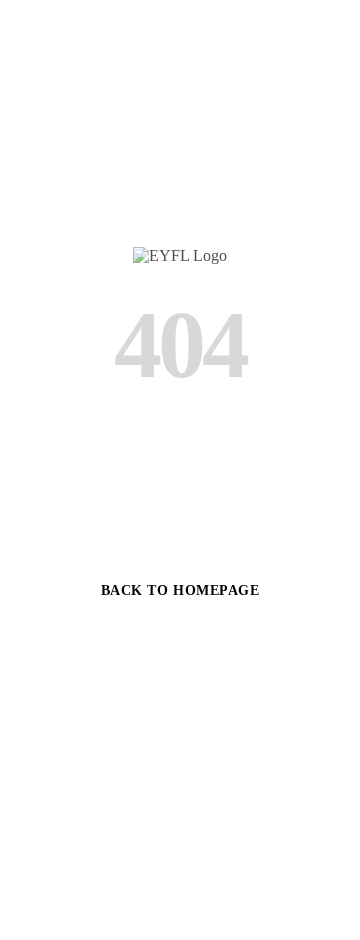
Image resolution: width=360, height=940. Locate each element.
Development (180, 697)
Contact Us (245, 751)
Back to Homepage (180, 590)
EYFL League (180, 643)
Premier (101, 751)
